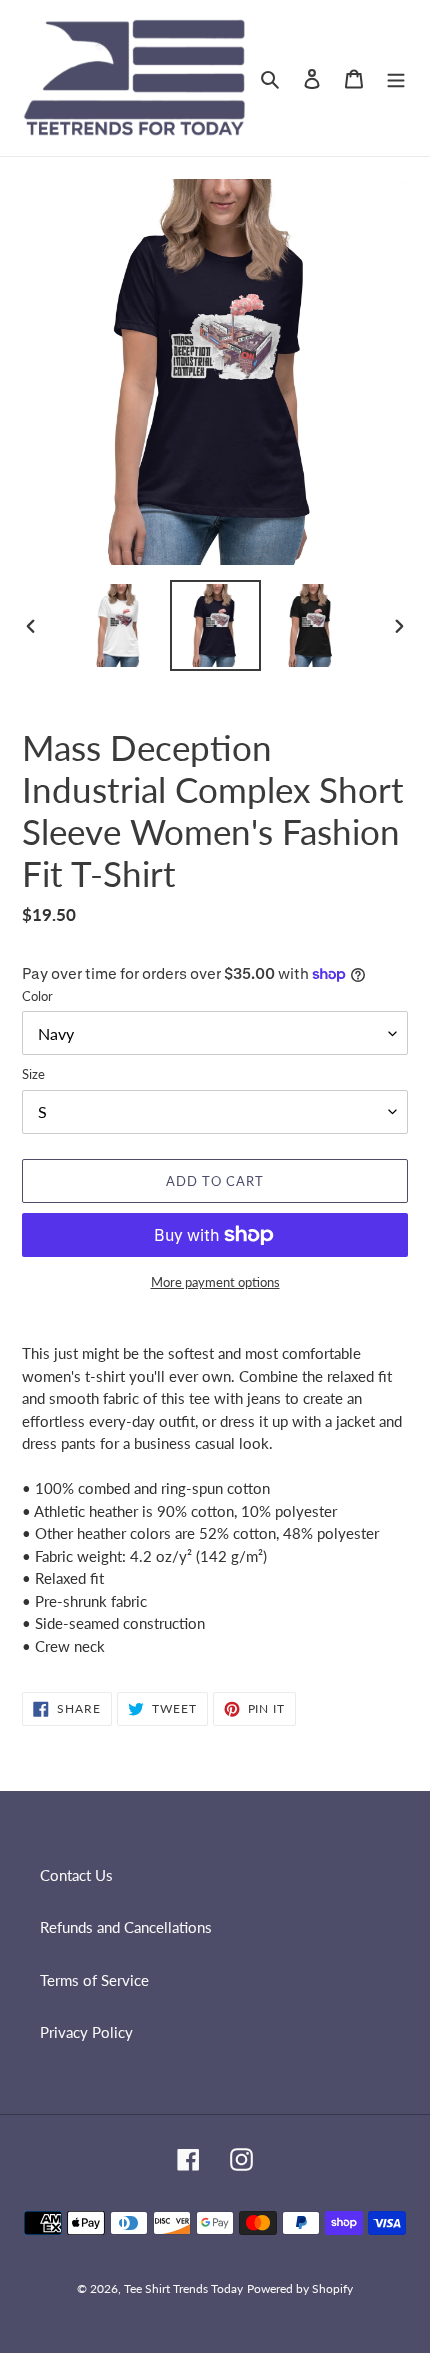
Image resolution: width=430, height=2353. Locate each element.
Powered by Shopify (300, 2288)
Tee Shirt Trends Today (183, 2288)
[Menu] (396, 77)
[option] (120, 625)
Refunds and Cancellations (126, 1927)
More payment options (215, 1282)
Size (33, 1074)
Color (37, 996)
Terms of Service (94, 1980)
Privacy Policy (86, 2032)
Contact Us (76, 1875)
